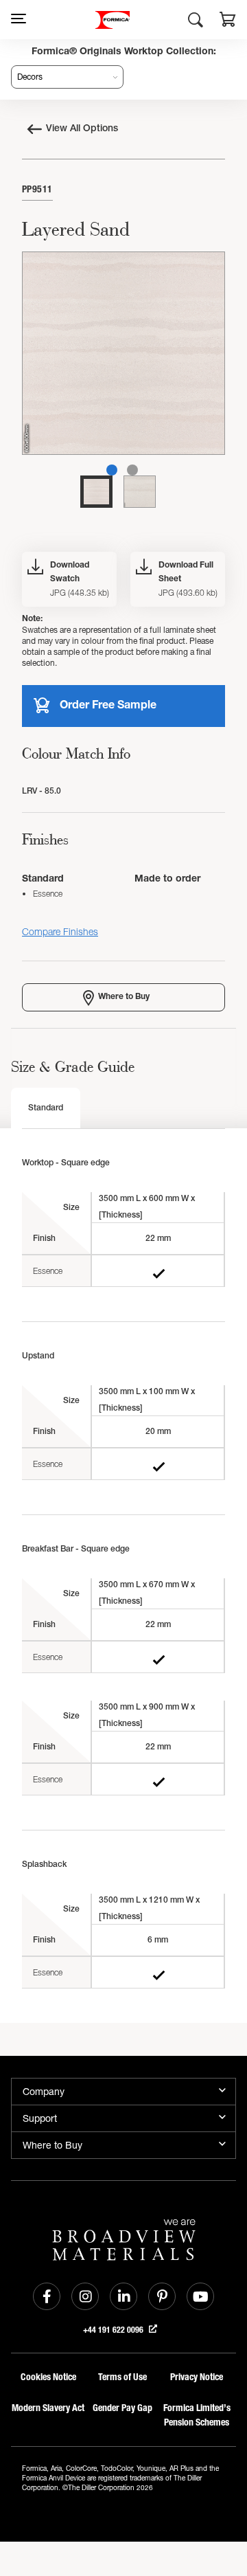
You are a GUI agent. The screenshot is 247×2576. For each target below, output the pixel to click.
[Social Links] (47, 2296)
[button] (228, 21)
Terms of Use (122, 2377)
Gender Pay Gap (122, 2408)
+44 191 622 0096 (114, 2330)
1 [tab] (112, 470)
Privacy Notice (197, 2377)
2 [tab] (132, 470)
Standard (46, 1108)
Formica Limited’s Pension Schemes (197, 2415)
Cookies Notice (48, 2377)
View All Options (82, 129)
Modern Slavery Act (48, 2408)
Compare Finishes (60, 931)
